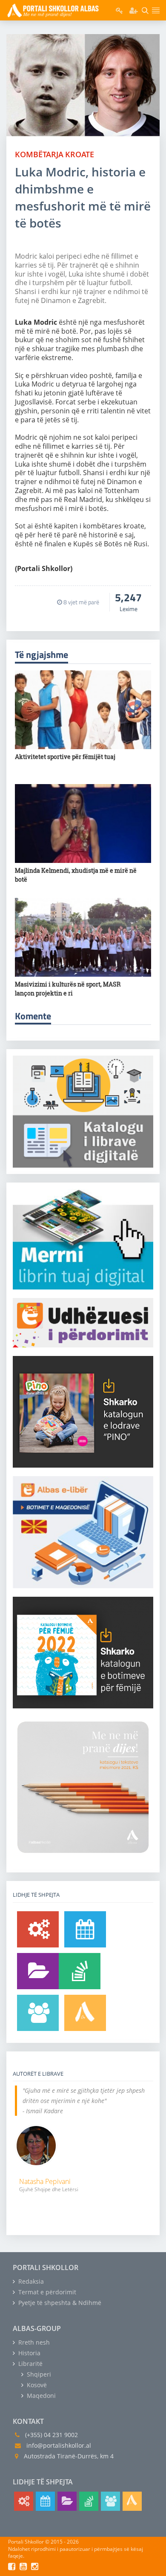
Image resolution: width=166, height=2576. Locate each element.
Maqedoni (40, 2396)
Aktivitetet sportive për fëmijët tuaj (65, 757)
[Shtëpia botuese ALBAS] (85, 2013)
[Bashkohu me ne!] (38, 2013)
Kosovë (36, 2385)
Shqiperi (38, 2374)
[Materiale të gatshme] (38, 1929)
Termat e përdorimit (46, 2292)
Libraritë (30, 2364)
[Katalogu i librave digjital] (38, 1971)
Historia (29, 2353)
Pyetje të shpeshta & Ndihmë (59, 2303)
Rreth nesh (33, 2342)
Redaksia (30, 2281)
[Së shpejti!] (85, 1929)
